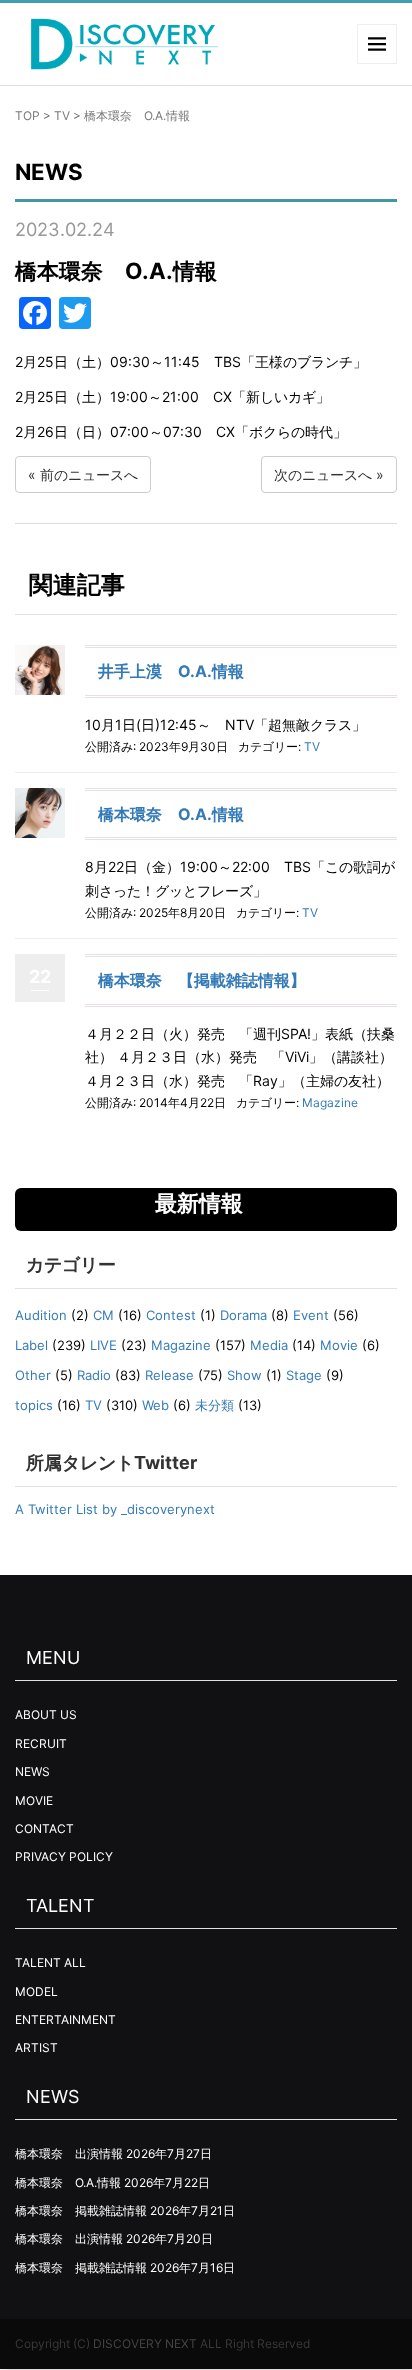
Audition (41, 1315)
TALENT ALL (50, 1962)
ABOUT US (46, 1714)
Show (244, 1375)
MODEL (36, 1991)
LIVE (103, 1345)
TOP (27, 115)
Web (155, 1405)
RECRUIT (41, 1743)
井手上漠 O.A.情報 (171, 671)
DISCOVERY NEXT (145, 2343)
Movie (339, 1345)
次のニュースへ (323, 474)
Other (33, 1375)
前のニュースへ (89, 474)
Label (31, 1345)
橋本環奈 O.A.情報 (171, 814)
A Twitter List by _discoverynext (115, 1509)
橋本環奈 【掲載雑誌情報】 (202, 980)
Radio (94, 1375)
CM (103, 1315)
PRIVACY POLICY (64, 1856)
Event (311, 1315)
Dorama (243, 1315)
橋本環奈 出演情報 (69, 2153)
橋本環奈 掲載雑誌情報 (81, 2210)
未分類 (214, 1405)
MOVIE (34, 1800)
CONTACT (44, 1828)
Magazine (330, 1102)
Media (269, 1345)
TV (62, 115)
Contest (171, 1315)
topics (34, 1405)
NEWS (32, 1771)
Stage (304, 1375)
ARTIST (36, 2047)
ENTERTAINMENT (65, 2019)
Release (169, 1375)
